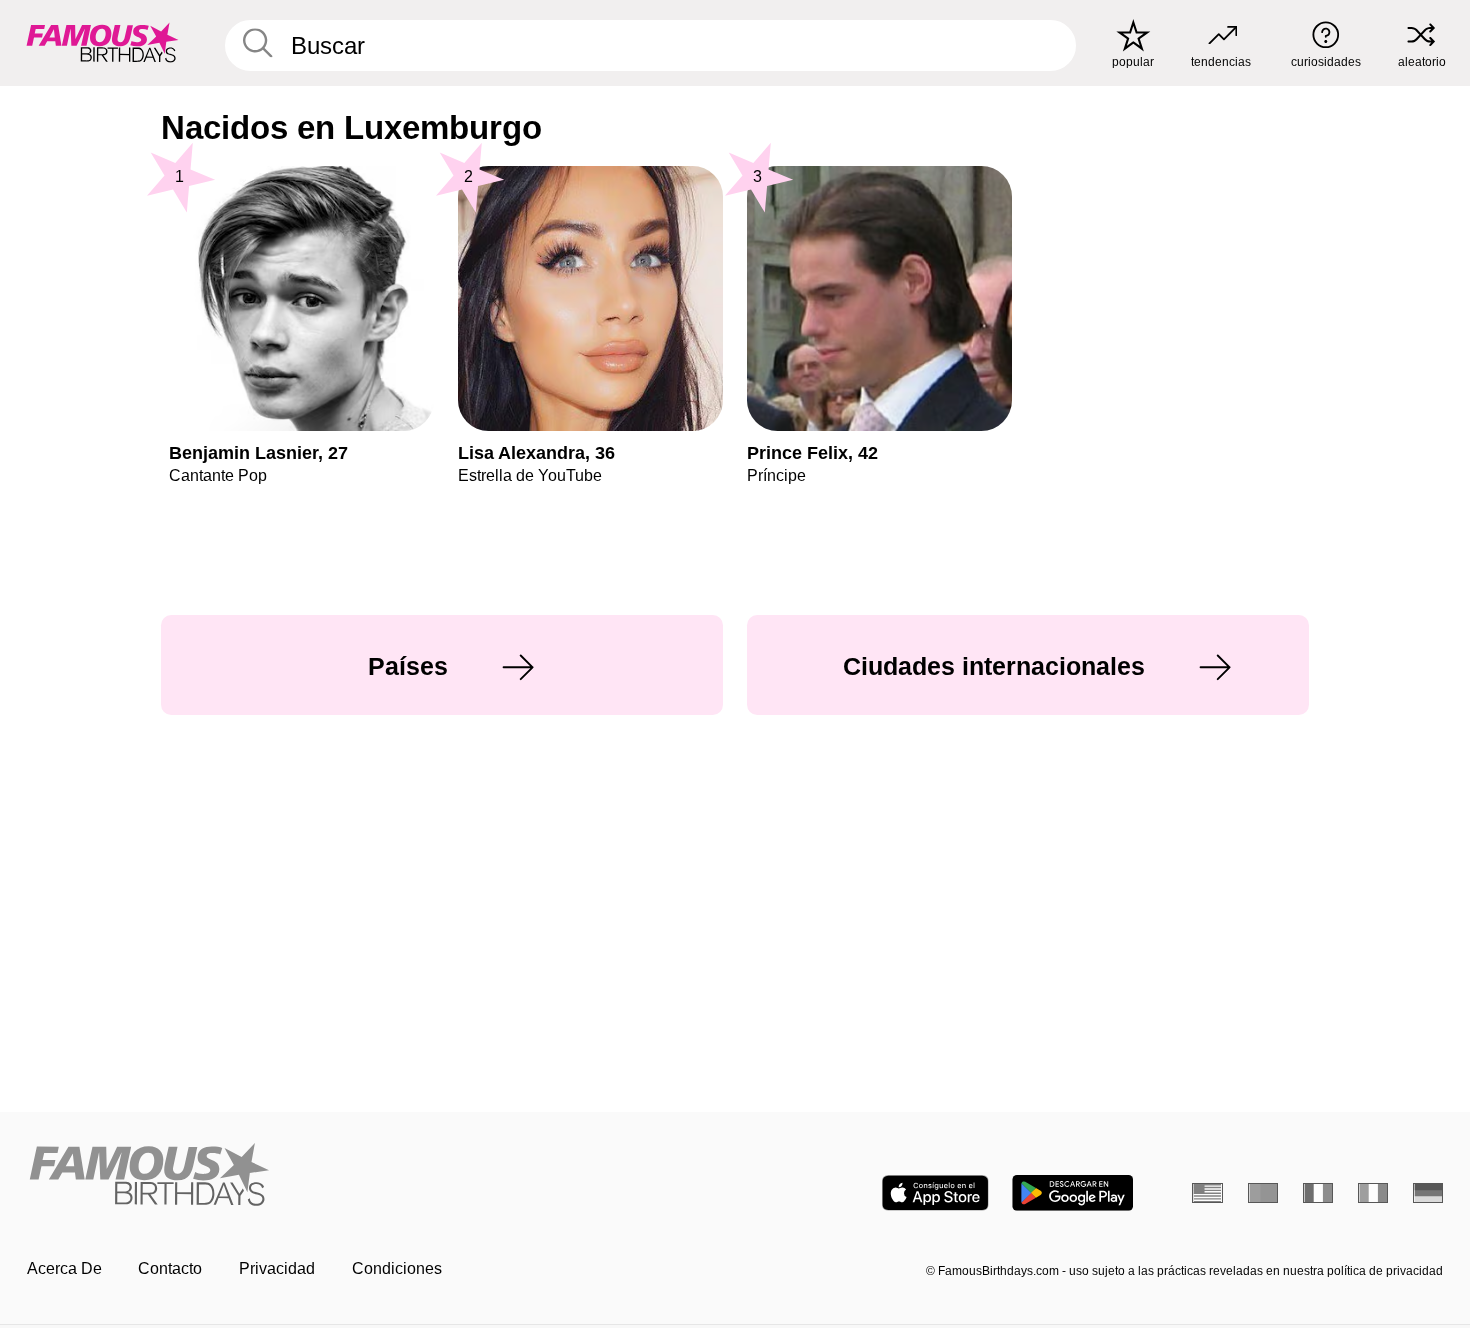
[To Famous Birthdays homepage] (102, 42)
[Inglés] (1207, 1193)
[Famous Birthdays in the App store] (935, 1193)
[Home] (375, 1176)
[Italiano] (1373, 1193)
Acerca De (64, 1268)
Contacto (170, 1268)
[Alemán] (1428, 1193)
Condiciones (397, 1268)
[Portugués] (1263, 1193)
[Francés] (1318, 1193)
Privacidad (277, 1268)
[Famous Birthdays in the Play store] (1072, 1193)
